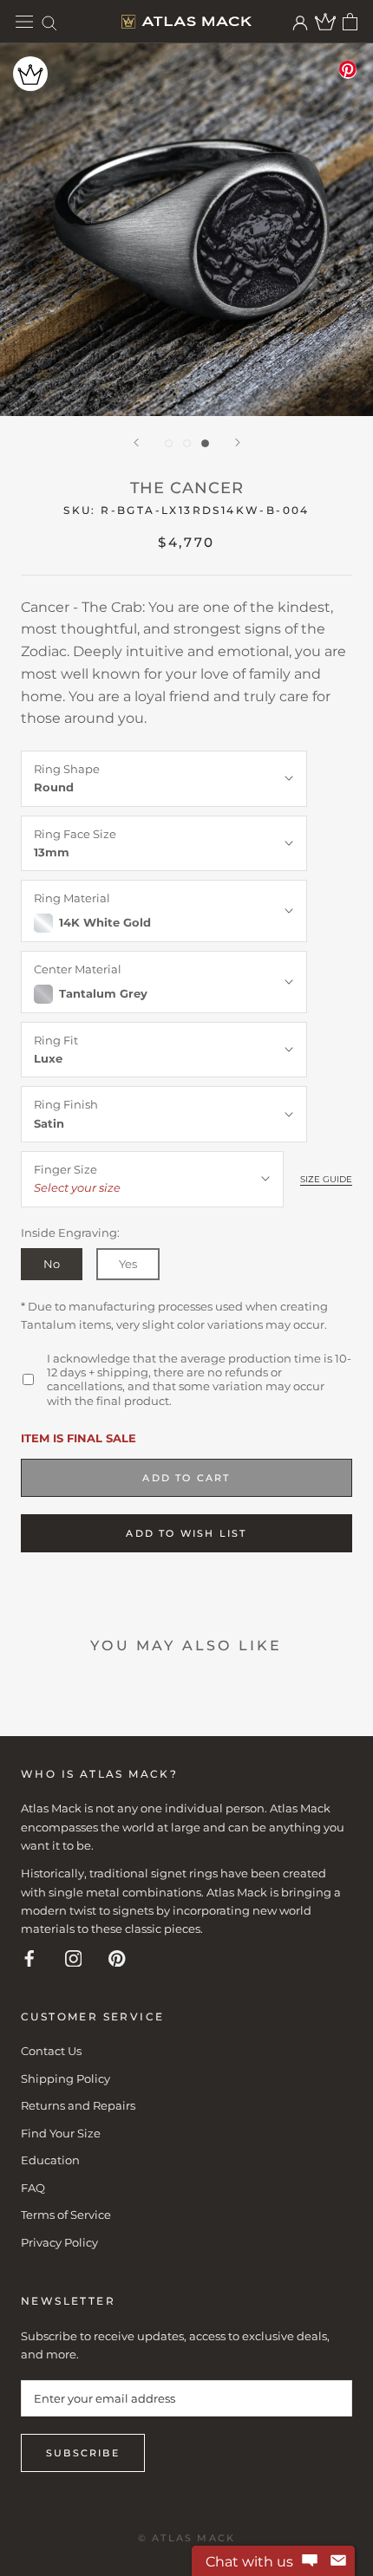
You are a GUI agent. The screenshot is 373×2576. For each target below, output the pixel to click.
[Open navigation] (24, 22)
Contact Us (51, 2051)
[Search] (49, 22)
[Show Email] (338, 2561)
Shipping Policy (65, 2078)
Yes (128, 1264)
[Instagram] (74, 1958)
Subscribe (83, 2453)
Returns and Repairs (78, 2105)
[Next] (238, 442)
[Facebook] (29, 1958)
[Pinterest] (117, 1958)
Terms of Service (66, 2215)
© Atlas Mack (186, 2538)
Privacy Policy (59, 2242)
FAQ (33, 2188)
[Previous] (136, 442)
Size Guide (326, 1179)
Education (50, 2160)
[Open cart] (350, 22)
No (52, 1264)
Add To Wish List (186, 1533)
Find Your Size (61, 2133)
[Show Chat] (310, 2561)
